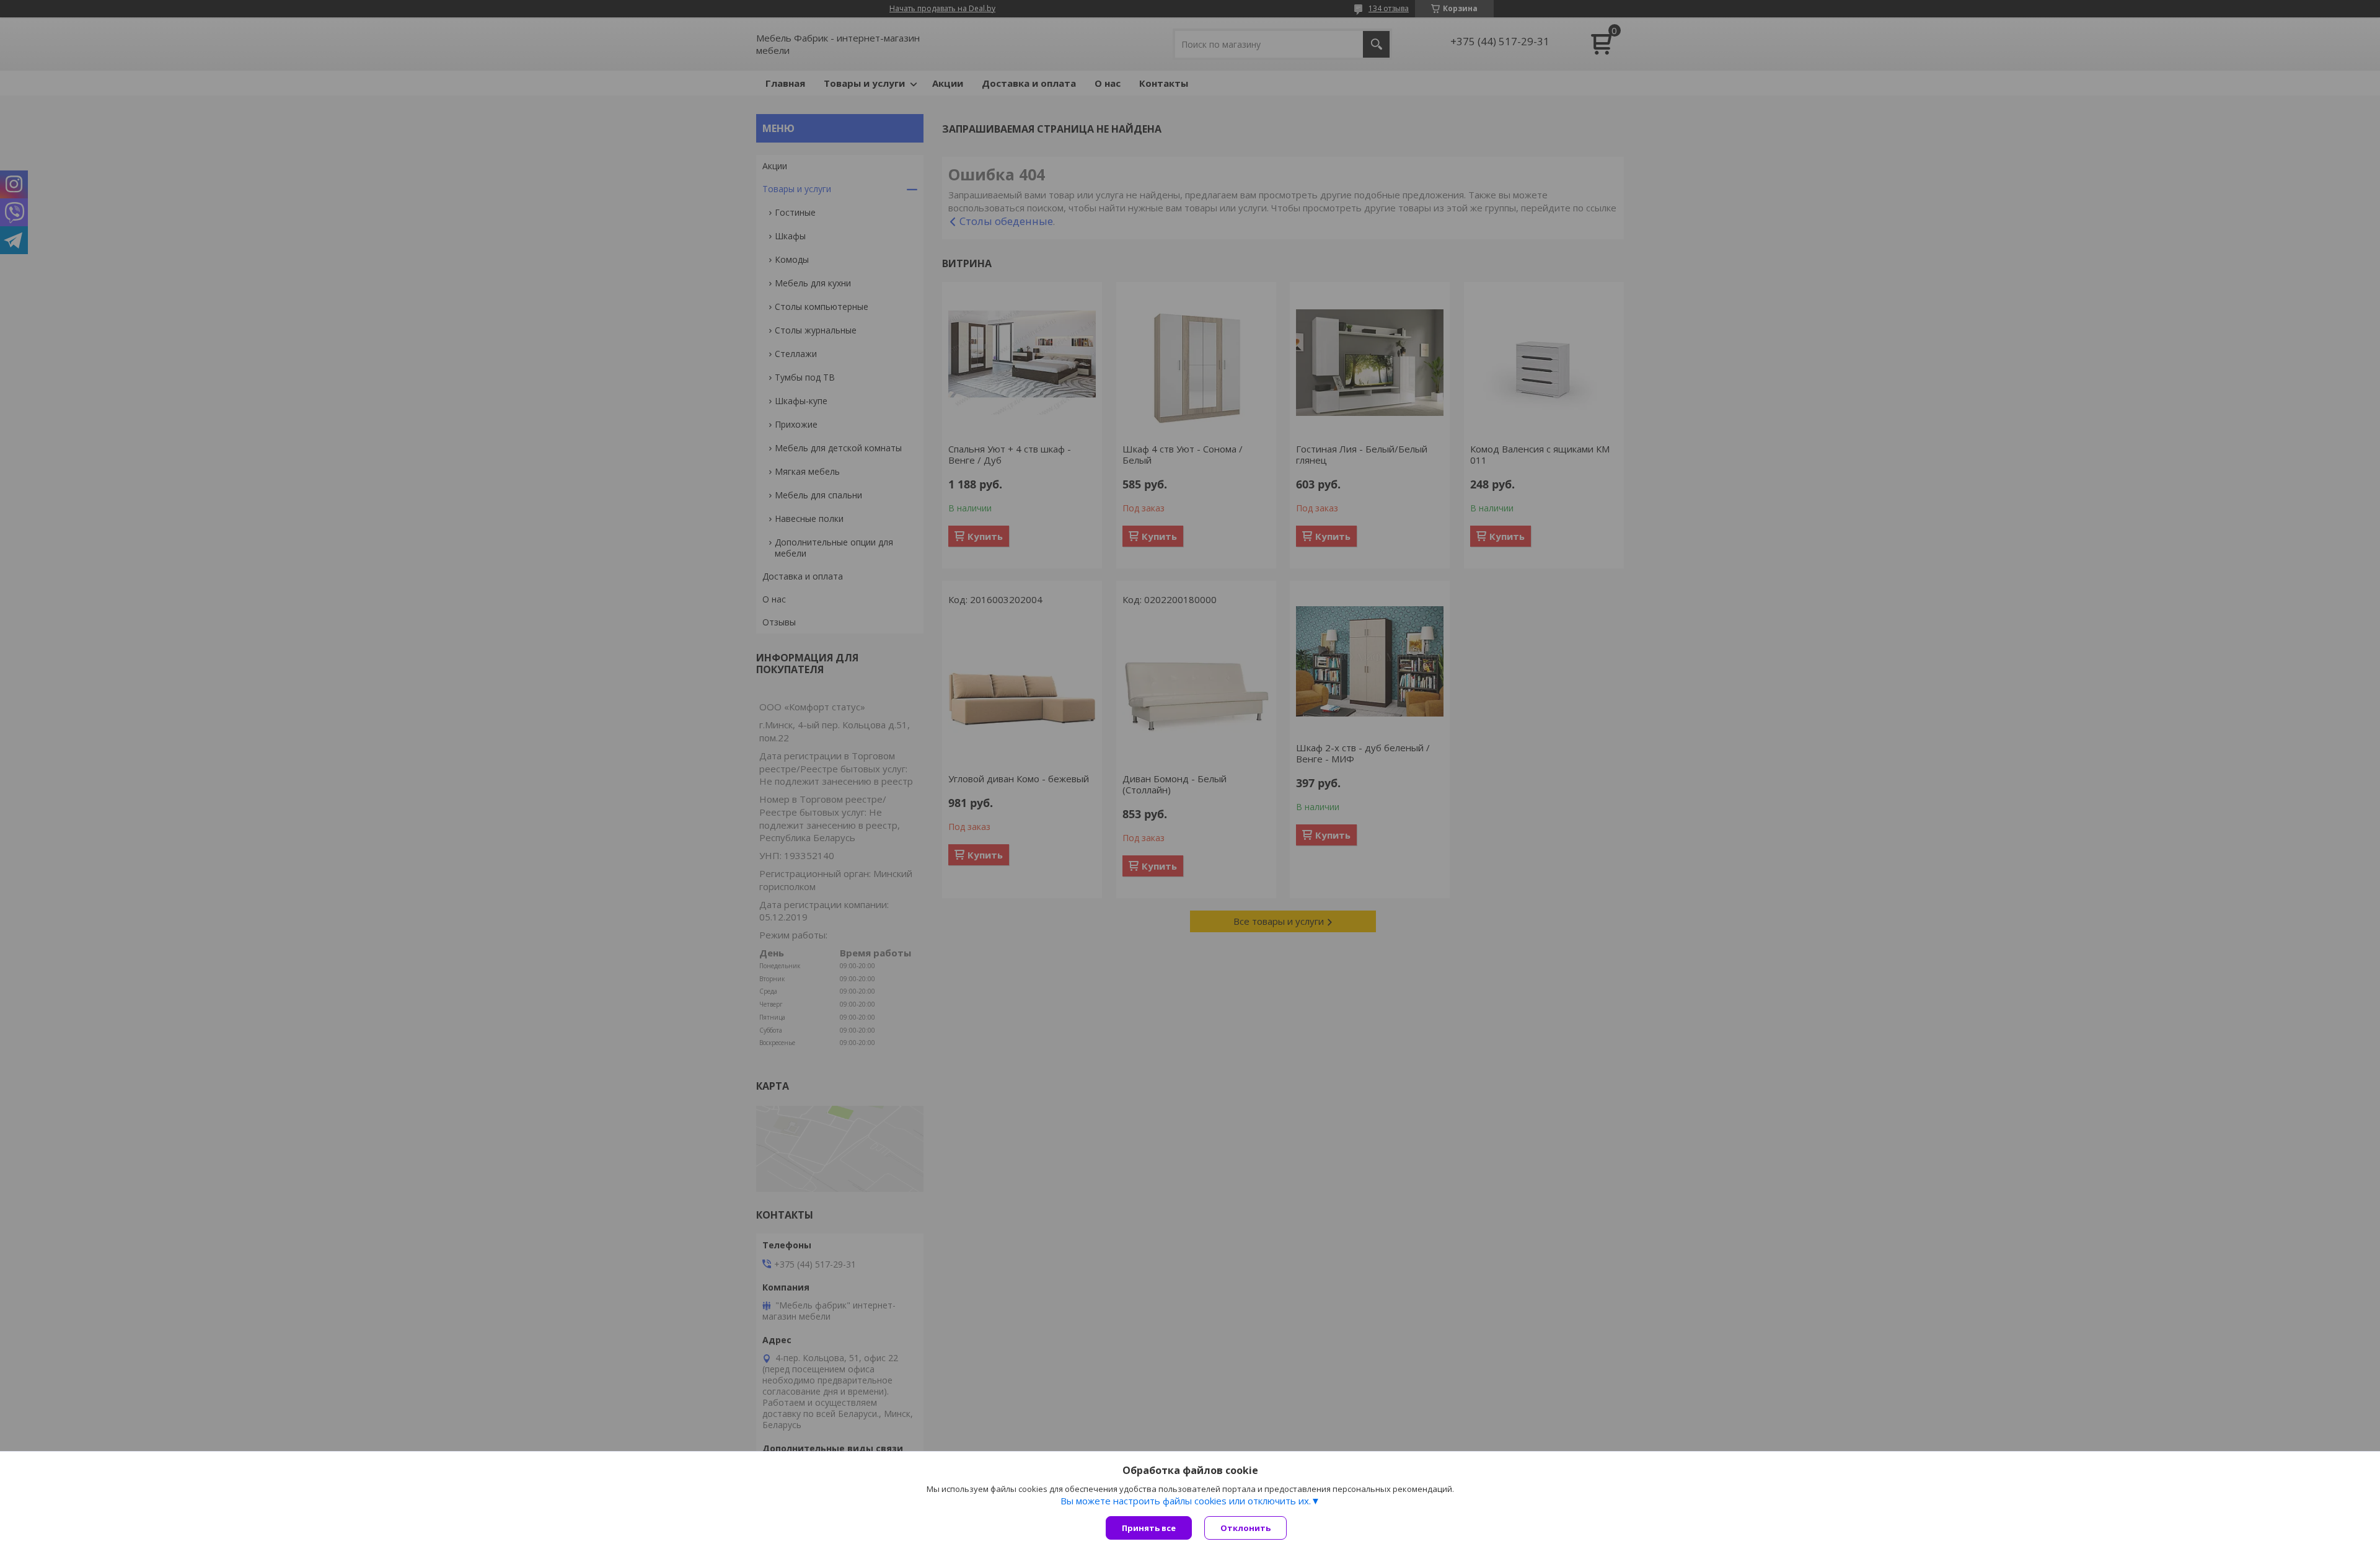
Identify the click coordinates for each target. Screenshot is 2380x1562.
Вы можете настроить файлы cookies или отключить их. (1186, 1501)
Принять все (1149, 1528)
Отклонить (1245, 1528)
